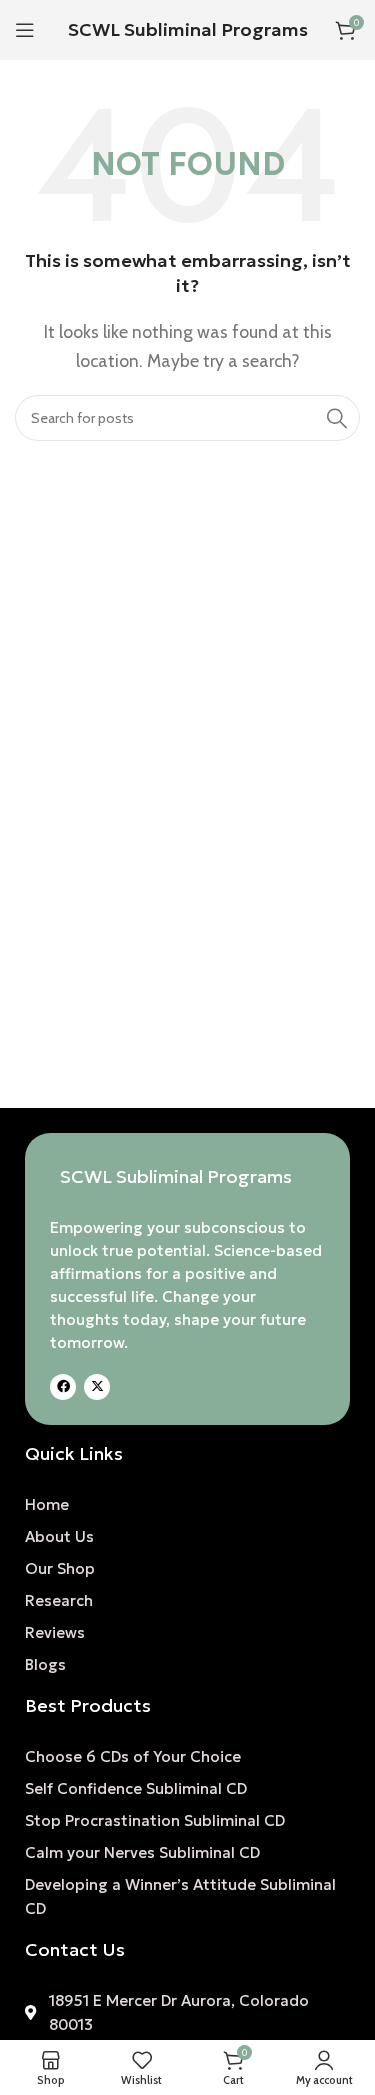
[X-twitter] (97, 1387)
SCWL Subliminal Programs (188, 29)
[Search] (337, 418)
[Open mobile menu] (25, 30)
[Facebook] (63, 1387)
